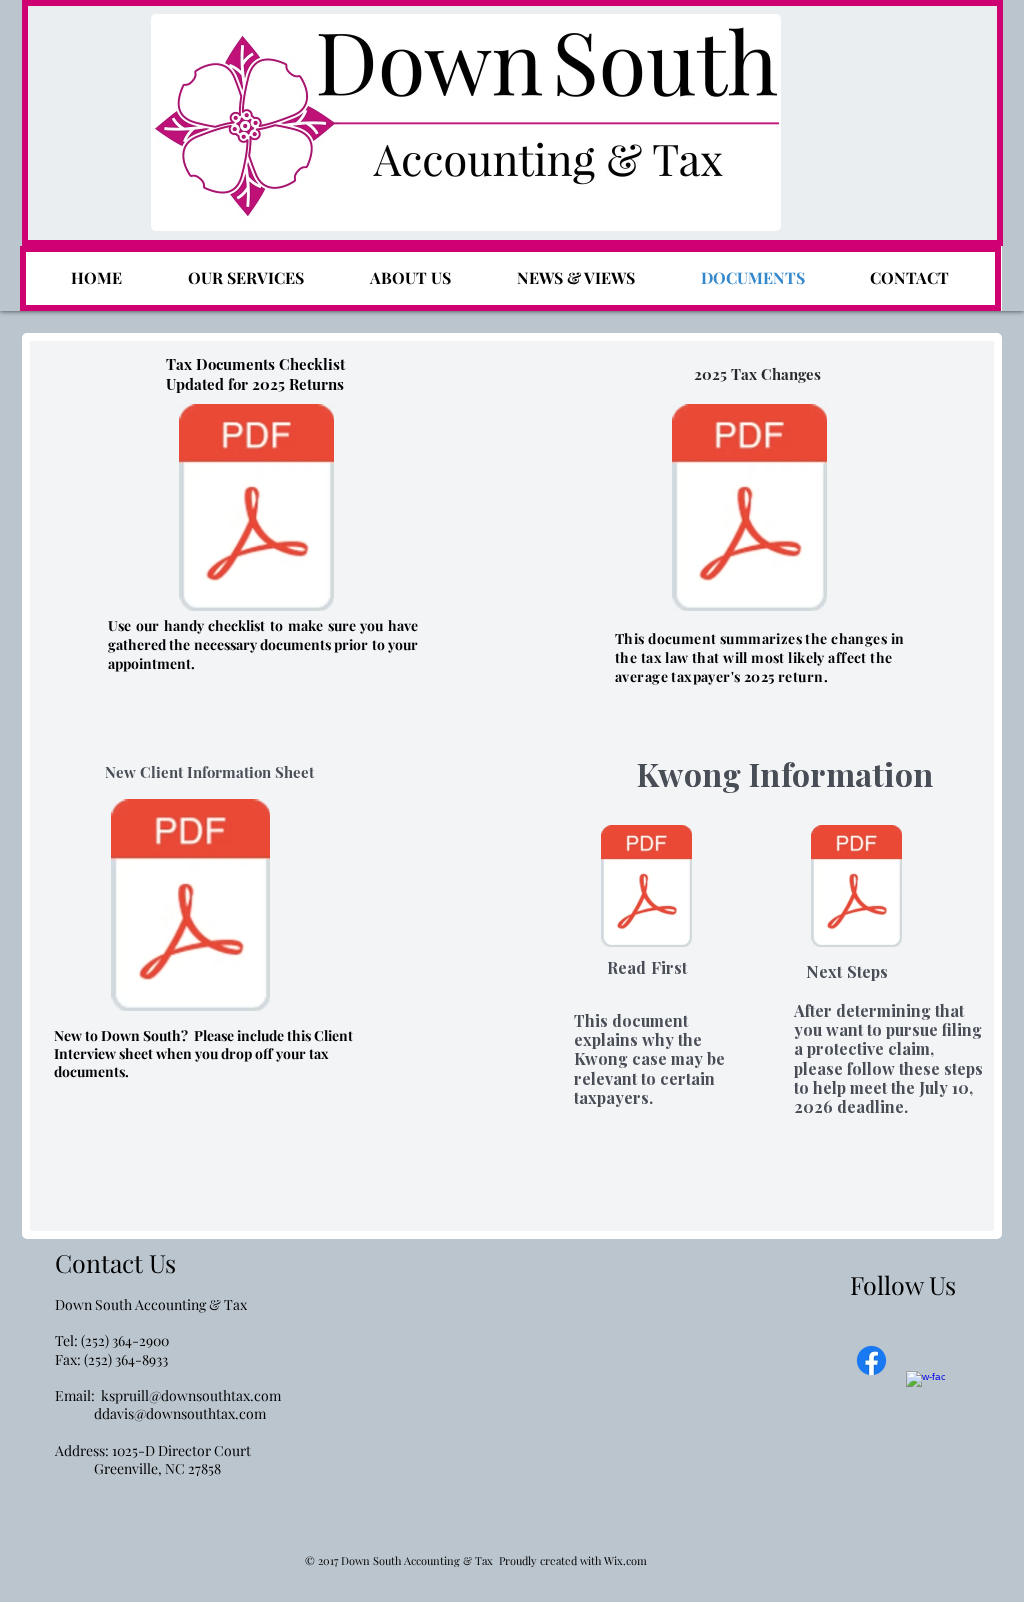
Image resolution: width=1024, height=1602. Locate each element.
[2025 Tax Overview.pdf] (749, 510)
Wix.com (625, 1560)
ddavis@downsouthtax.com (180, 1413)
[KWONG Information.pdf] (646, 888)
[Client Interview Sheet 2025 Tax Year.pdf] (190, 907)
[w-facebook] (925, 1390)
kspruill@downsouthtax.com (191, 1395)
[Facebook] (871, 1360)
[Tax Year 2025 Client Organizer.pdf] (256, 510)
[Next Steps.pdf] (856, 888)
